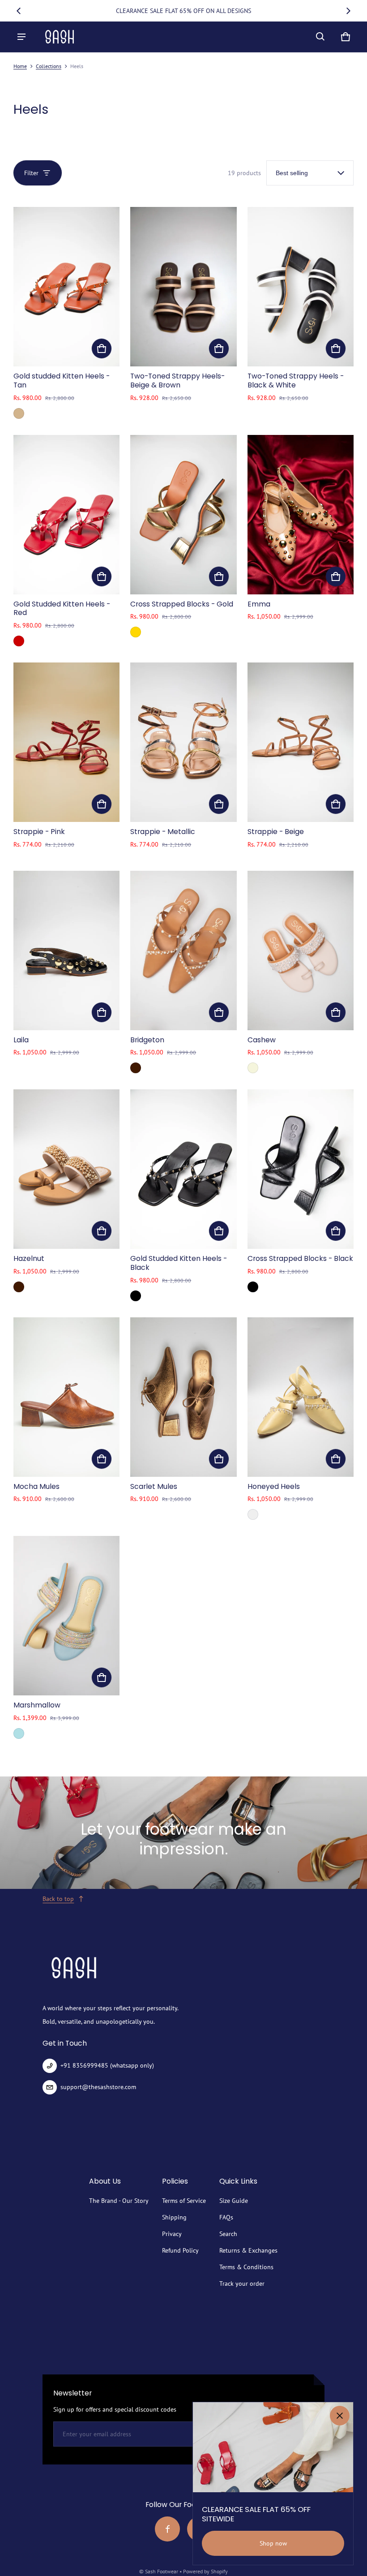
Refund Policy (180, 2250)
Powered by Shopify (205, 2571)
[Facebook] (167, 2529)
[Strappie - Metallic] (183, 742)
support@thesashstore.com (98, 2087)
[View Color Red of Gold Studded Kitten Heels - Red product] (19, 641)
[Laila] (66, 950)
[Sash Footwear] (60, 37)
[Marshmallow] (66, 1616)
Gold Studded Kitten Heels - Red (62, 609)
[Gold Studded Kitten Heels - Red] (66, 515)
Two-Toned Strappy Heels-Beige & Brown (177, 381)
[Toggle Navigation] (21, 37)
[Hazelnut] (66, 1169)
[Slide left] (19, 11)
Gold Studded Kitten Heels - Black (179, 1263)
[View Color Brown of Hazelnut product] (19, 1287)
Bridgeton (147, 1040)
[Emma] (301, 515)
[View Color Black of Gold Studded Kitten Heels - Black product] (136, 1296)
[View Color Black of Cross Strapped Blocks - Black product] (253, 1287)
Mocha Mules (36, 1486)
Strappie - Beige (276, 832)
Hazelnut (29, 1258)
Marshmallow (37, 1705)
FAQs (226, 2217)
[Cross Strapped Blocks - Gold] (183, 515)
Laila (21, 1040)
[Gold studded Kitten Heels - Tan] (66, 287)
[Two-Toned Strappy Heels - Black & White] (301, 287)
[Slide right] (348, 11)
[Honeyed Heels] (301, 1397)
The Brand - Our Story (119, 2201)
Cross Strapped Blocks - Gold (182, 604)
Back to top (58, 1899)
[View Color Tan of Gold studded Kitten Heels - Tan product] (19, 413)
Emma (259, 604)
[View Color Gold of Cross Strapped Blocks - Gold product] (136, 632)
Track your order (242, 2284)
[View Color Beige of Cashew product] (253, 1068)
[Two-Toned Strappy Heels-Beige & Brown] (183, 287)
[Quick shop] (102, 348)
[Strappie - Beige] (301, 742)
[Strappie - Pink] (66, 742)
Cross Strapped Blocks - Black (300, 1258)
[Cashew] (301, 950)
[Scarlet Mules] (183, 1397)
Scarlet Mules (154, 1486)
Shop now (273, 2543)
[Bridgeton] (183, 950)
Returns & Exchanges (248, 2250)
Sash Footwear (162, 2571)
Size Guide (234, 2201)
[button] (320, 37)
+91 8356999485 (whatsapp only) (107, 2065)
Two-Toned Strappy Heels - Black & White (296, 381)
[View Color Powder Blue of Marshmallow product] (19, 1733)
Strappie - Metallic (163, 832)
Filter (31, 173)
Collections (49, 66)
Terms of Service (184, 2201)
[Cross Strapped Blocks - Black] (301, 1169)
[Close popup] (340, 2416)
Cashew (262, 1040)
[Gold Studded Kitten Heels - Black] (183, 1169)
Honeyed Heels (274, 1486)
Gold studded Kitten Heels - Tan (62, 381)
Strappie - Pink (39, 832)
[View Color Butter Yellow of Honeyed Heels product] (253, 1514)
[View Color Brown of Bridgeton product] (136, 1068)
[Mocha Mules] (66, 1397)
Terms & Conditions (246, 2267)
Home (20, 66)
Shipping (174, 2217)
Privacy (172, 2234)
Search (228, 2234)
